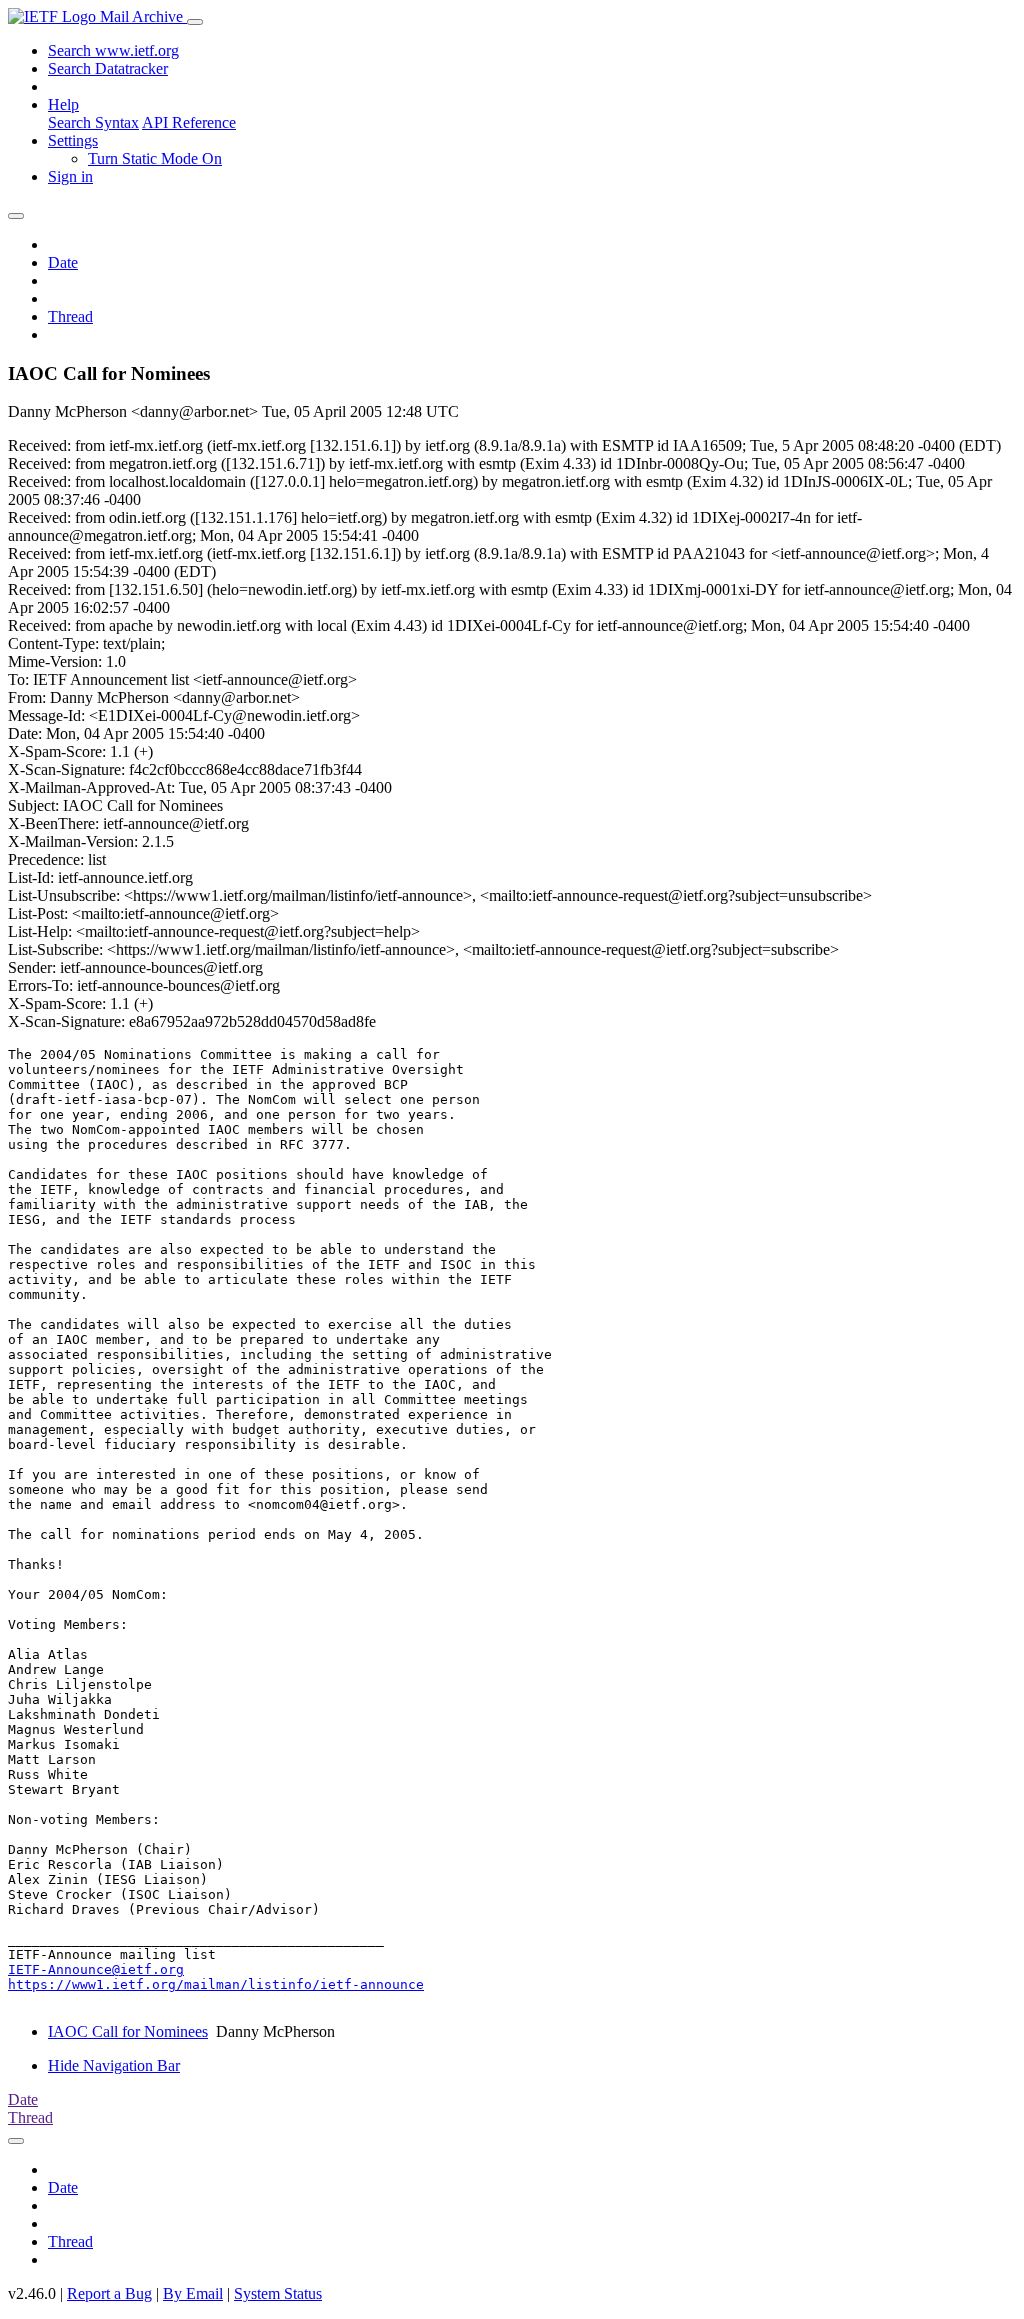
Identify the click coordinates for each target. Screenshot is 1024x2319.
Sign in (70, 176)
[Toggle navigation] (195, 22)
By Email (193, 2293)
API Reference (189, 122)
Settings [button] (73, 140)
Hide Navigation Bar (114, 2065)
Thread (70, 316)
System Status (278, 2293)
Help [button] (63, 104)
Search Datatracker (108, 68)
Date (63, 262)
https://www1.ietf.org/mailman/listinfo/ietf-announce (216, 1984)
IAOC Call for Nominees (128, 2031)
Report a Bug (109, 2293)
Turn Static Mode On (155, 158)
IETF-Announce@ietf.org (96, 1969)
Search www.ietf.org (113, 50)
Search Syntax (93, 122)
